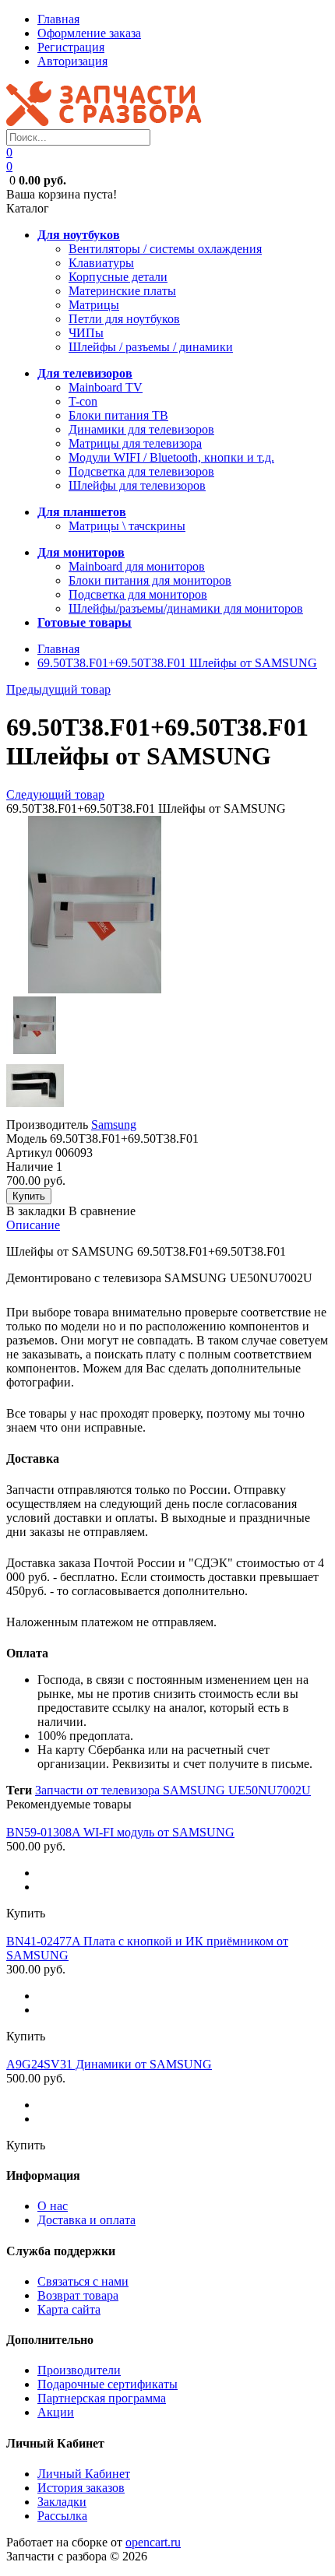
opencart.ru (153, 2542)
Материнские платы (122, 291)
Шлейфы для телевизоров (137, 485)
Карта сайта (69, 2309)
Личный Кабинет (84, 2474)
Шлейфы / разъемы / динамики (151, 347)
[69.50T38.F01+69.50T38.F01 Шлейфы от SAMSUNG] (95, 989)
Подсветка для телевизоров (141, 471)
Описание (33, 1225)
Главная (58, 19)
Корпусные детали (118, 277)
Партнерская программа (102, 2398)
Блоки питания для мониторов (150, 580)
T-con (83, 401)
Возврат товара (78, 2295)
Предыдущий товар (58, 689)
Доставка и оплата (86, 2220)
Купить (26, 1913)
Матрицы (94, 305)
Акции (56, 2412)
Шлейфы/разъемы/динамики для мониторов (186, 608)
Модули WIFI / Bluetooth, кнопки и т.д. (171, 457)
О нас (53, 2206)
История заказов (81, 2488)
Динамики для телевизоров (141, 429)
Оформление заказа (89, 33)
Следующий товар (55, 794)
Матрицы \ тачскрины (127, 526)
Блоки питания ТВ (118, 415)
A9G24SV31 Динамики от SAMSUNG (109, 2064)
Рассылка (62, 2516)
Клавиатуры (101, 263)
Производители (79, 2370)
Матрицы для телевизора (135, 443)
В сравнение (102, 1211)
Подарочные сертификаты (108, 2384)
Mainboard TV (106, 387)
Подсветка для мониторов (138, 594)
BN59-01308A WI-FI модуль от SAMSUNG (120, 1832)
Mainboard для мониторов (137, 566)
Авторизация (72, 61)
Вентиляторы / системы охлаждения (165, 249)
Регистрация (71, 47)
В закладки (36, 1211)
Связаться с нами (83, 2281)
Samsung (114, 1125)
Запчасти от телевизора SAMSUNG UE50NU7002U (173, 1790)
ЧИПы (86, 333)
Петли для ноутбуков (124, 319)
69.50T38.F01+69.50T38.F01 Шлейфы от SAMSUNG (177, 663)
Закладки (62, 2502)
